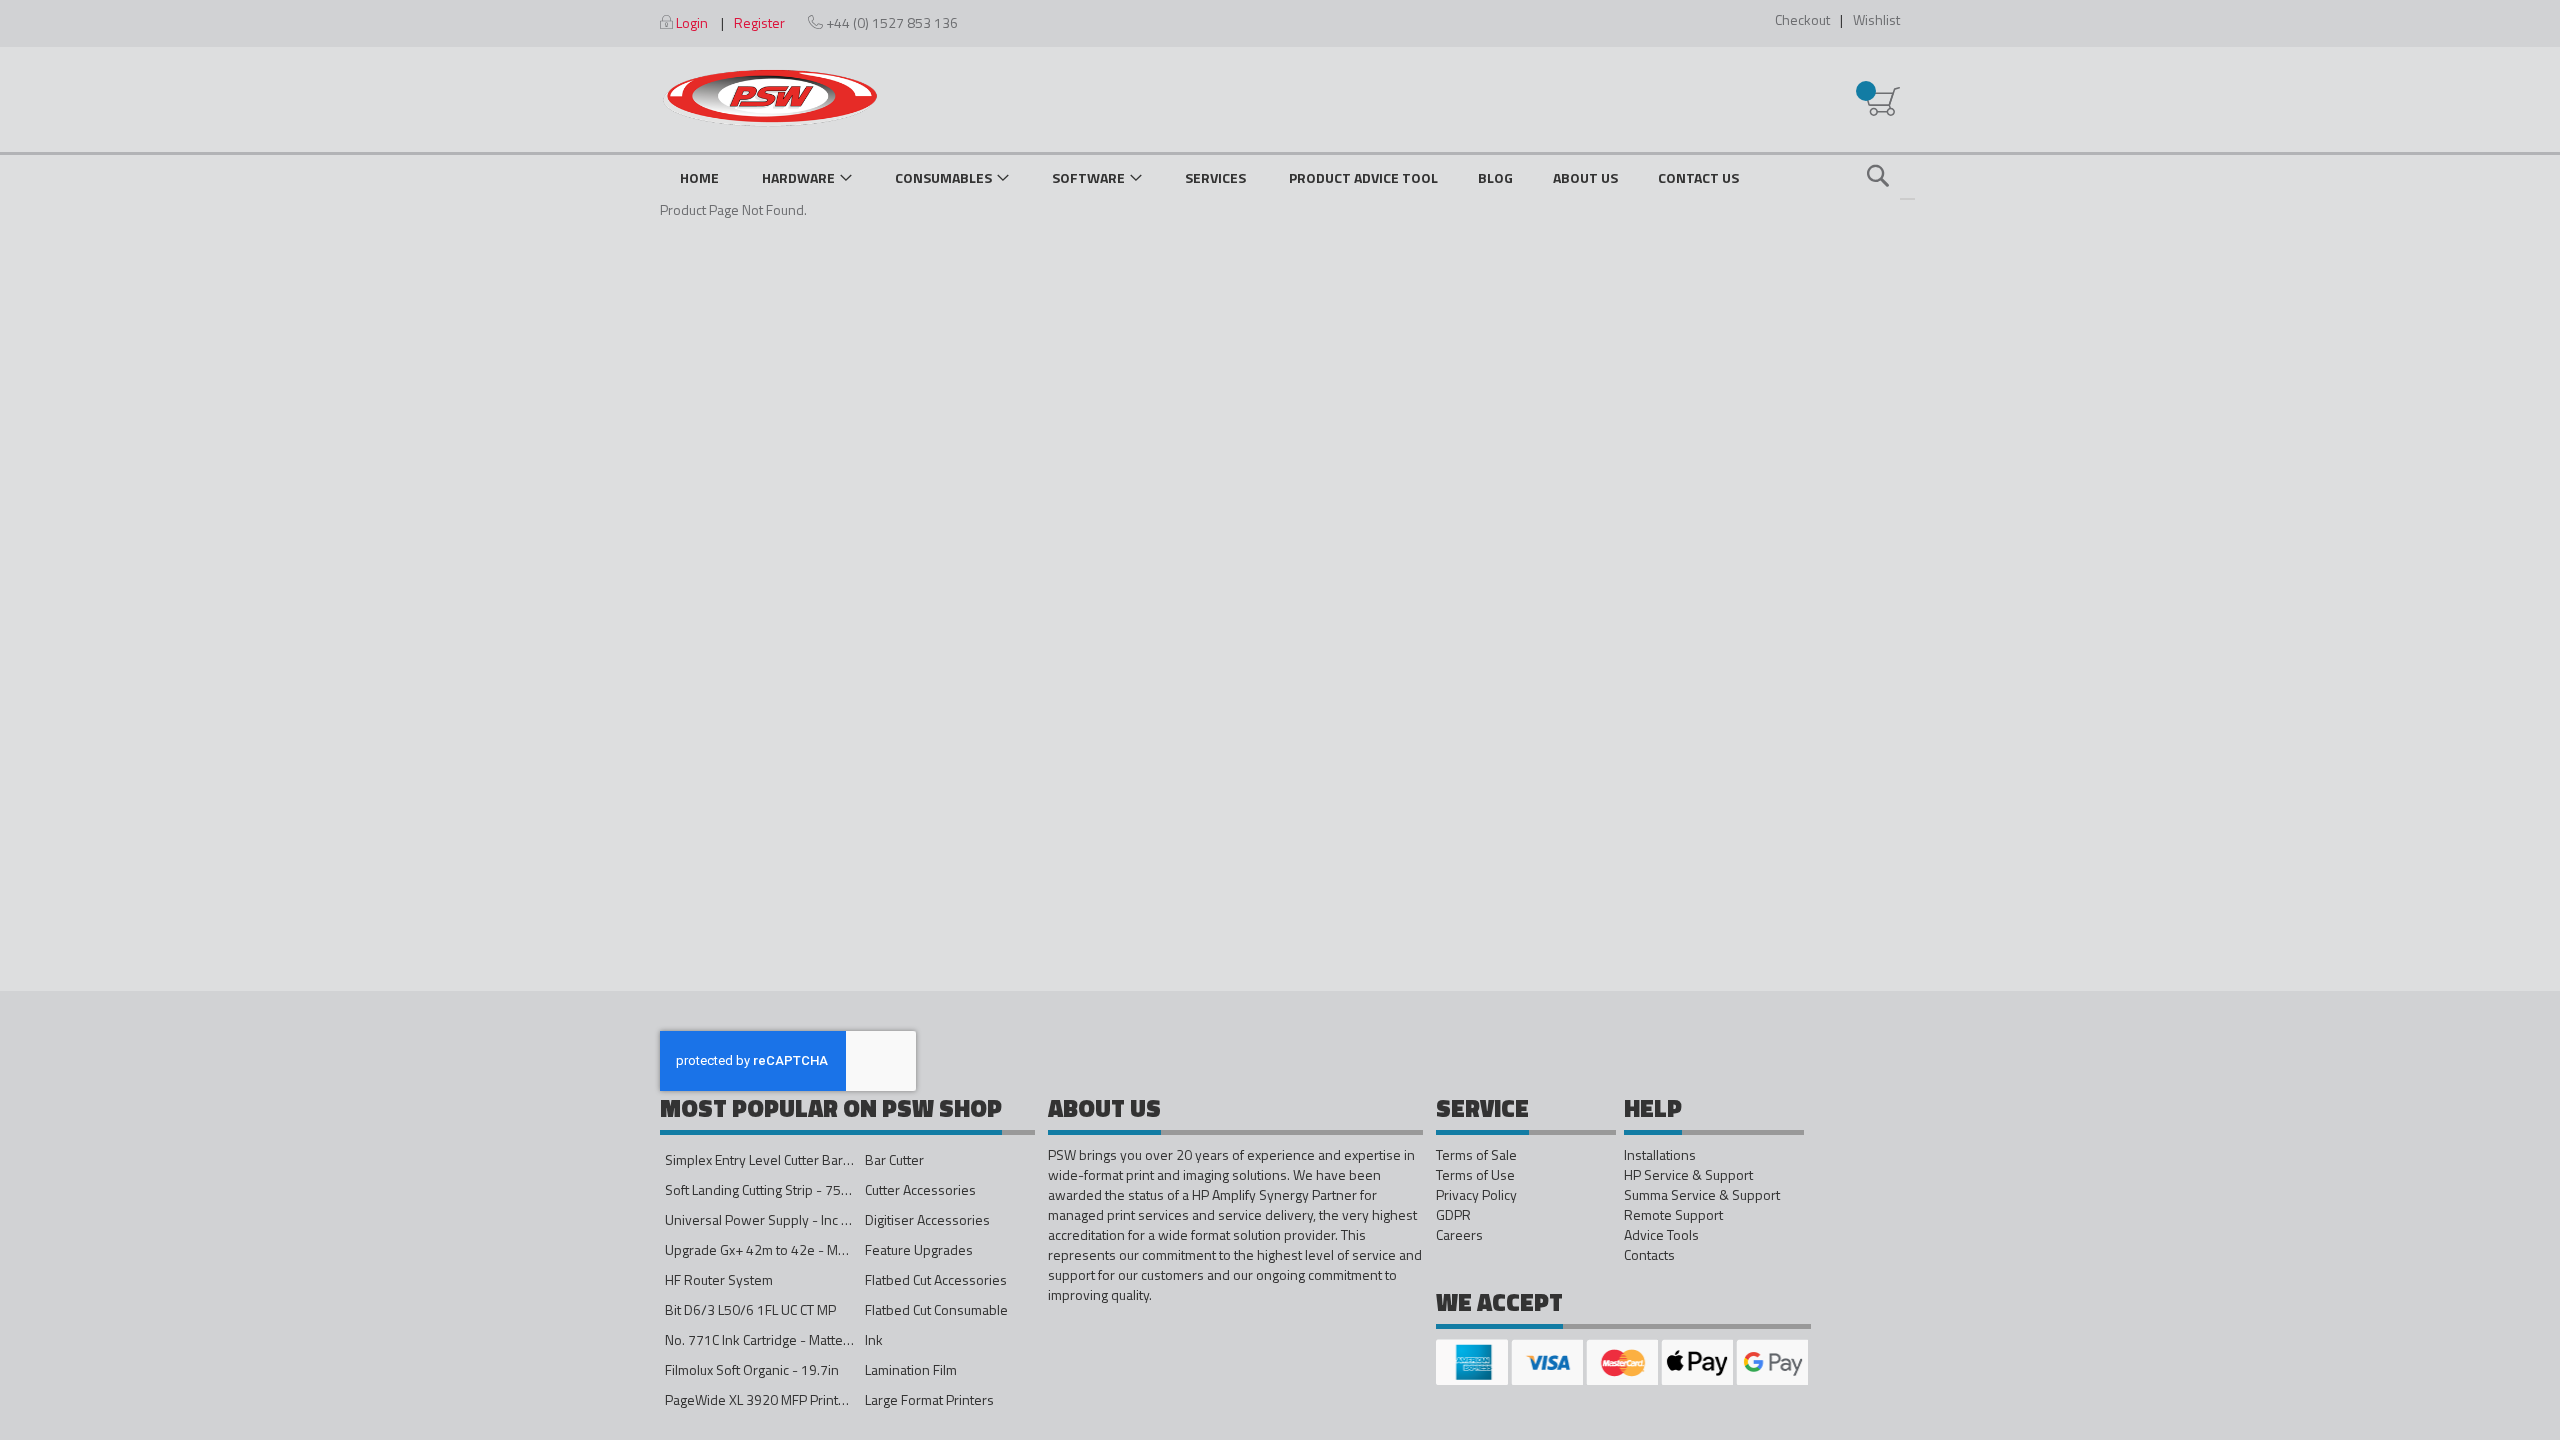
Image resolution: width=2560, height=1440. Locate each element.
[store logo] (770, 98)
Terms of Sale (1476, 1155)
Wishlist (1876, 19)
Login (692, 22)
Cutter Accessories (920, 1189)
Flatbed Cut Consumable (936, 1309)
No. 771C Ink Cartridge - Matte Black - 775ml (796, 1339)
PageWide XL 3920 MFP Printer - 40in (777, 1399)
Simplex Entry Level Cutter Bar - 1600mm (787, 1159)
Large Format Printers (929, 1399)
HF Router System (719, 1279)
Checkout (1802, 19)
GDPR (1453, 1215)
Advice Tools (1661, 1235)
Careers (1459, 1235)
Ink (874, 1339)
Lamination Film (911, 1369)
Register (759, 22)
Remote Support (1673, 1215)
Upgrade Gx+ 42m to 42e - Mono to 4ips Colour (806, 1249)
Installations (1660, 1155)
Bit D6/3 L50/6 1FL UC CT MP (750, 1309)
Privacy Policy (1476, 1195)
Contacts (1649, 1255)
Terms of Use (1475, 1175)
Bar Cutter (894, 1159)
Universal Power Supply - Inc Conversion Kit (796, 1219)
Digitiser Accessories (927, 1219)
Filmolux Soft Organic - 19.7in (752, 1369)
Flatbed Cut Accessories (936, 1279)
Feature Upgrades (919, 1249)
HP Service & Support (1688, 1175)
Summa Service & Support (1702, 1195)
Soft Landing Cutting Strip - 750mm (768, 1189)
